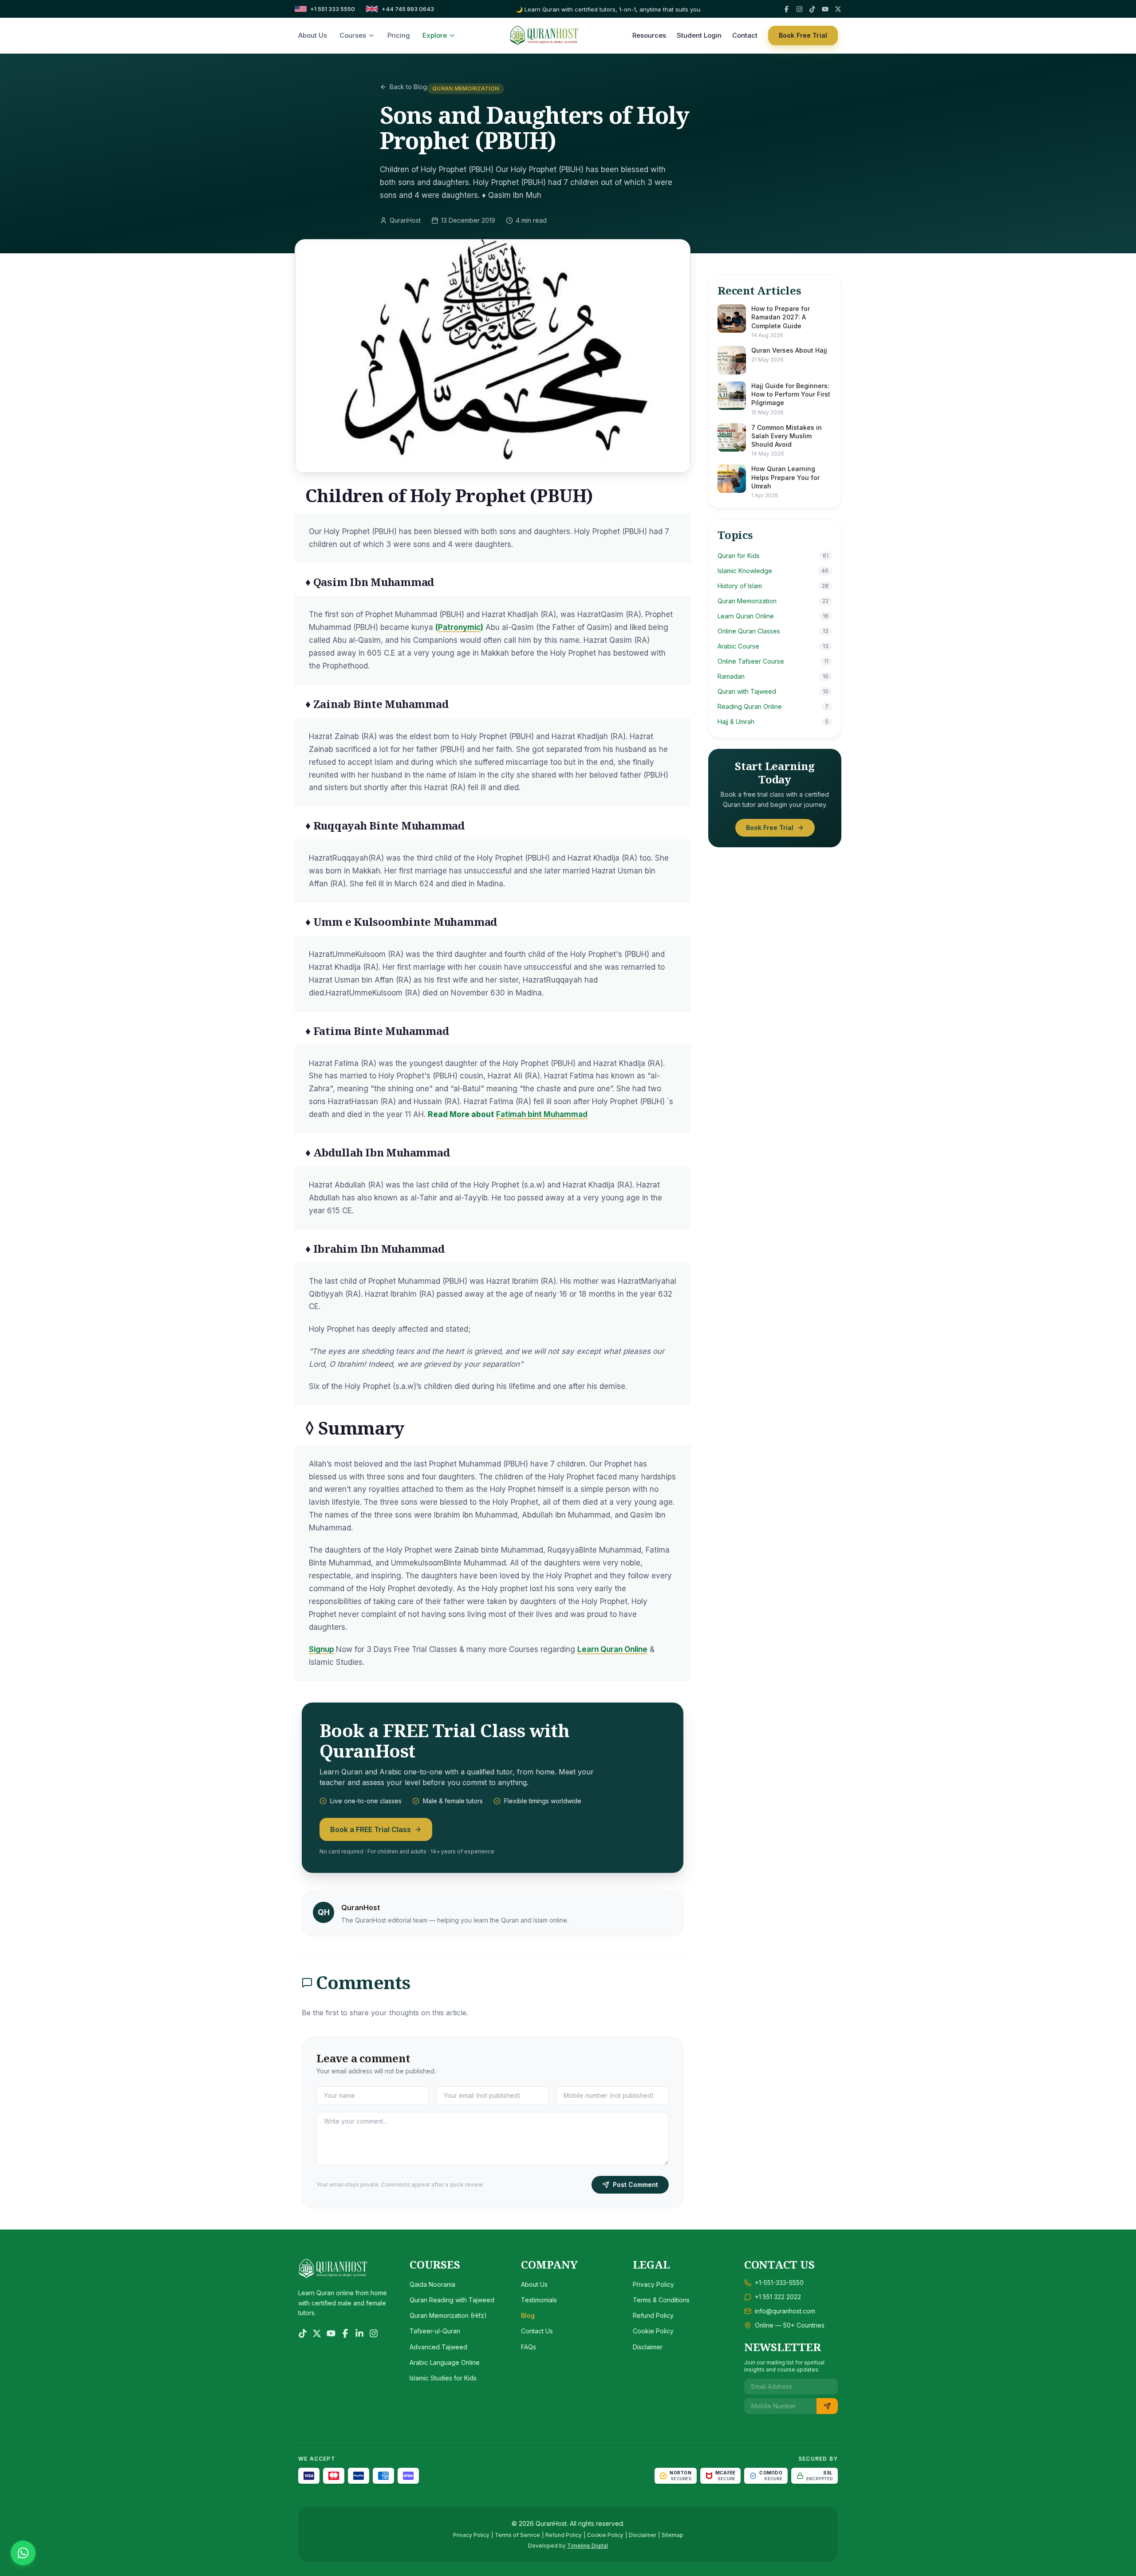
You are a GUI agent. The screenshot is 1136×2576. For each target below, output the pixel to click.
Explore (435, 35)
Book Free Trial (803, 35)
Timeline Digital (588, 2546)
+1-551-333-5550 (779, 2283)
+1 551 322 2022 (778, 2297)
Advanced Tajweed (438, 2347)
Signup (321, 1649)
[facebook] (787, 9)
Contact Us (537, 2331)
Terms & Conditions (661, 2300)
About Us (313, 35)
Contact (745, 35)
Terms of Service (517, 2535)
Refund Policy (653, 2315)
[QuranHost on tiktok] (303, 2333)
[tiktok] (812, 9)
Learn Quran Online (612, 1649)
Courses (353, 35)
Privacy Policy (653, 2284)
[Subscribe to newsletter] (827, 2406)
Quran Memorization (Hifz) (448, 2315)
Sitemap (673, 2535)
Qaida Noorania (432, 2284)
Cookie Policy (653, 2331)
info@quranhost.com (785, 2311)
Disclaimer (648, 2347)
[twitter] (838, 9)
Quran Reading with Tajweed (452, 2300)
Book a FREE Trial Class (371, 1829)
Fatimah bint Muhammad (542, 1114)
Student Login (699, 35)
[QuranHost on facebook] (345, 2333)
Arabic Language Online (445, 2362)
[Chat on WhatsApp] (23, 2553)
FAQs (529, 2347)
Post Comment (635, 2185)
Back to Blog (408, 87)
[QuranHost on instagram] (374, 2333)
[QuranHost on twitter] (317, 2333)
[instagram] (799, 9)
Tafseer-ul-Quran (435, 2331)
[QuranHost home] (544, 35)
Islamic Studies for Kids (443, 2378)
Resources (649, 35)
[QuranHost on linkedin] (359, 2333)
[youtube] (825, 9)
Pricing (399, 35)
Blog (528, 2315)
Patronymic (459, 627)
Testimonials (539, 2300)
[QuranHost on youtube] (331, 2333)
